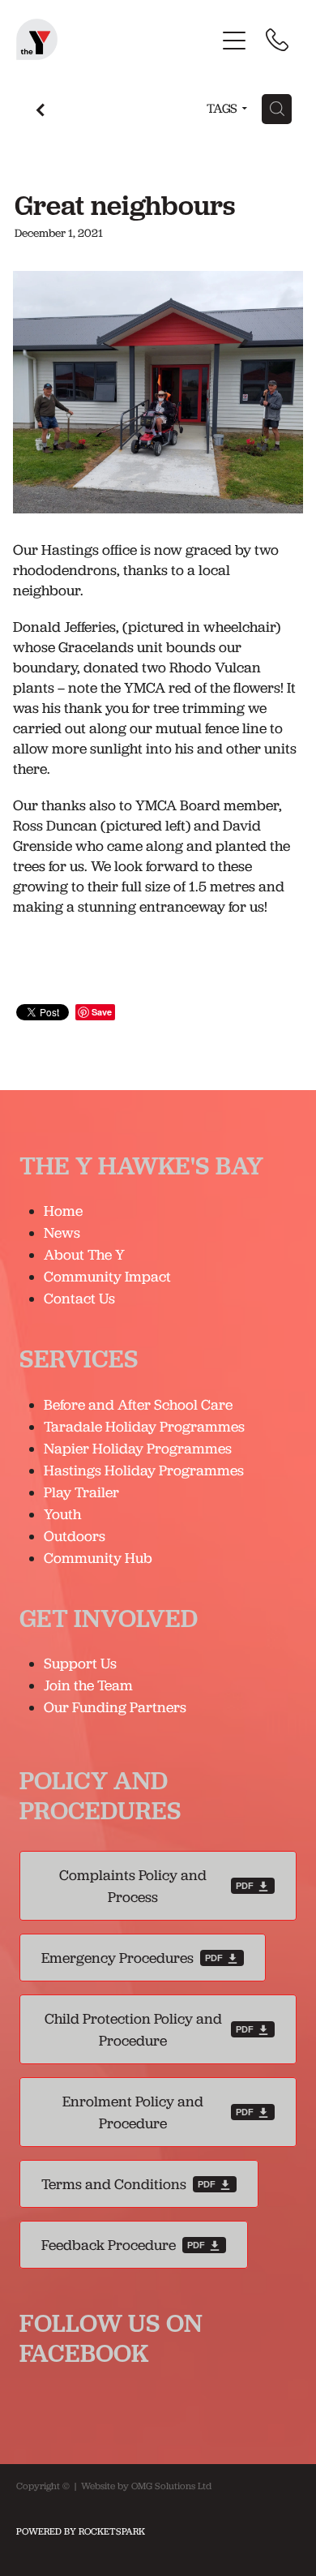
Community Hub (98, 1558)
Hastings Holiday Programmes (144, 1470)
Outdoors (75, 1536)
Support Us (80, 1663)
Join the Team (88, 1685)
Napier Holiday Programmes (138, 1448)
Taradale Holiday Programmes (146, 1426)
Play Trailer (81, 1492)
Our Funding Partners (115, 1707)
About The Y (84, 1254)
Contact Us (79, 1298)
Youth (62, 1514)
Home (63, 1211)
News (62, 1232)
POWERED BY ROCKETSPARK (81, 2531)
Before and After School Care (138, 1404)
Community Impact (107, 1276)
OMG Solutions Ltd (171, 2486)
